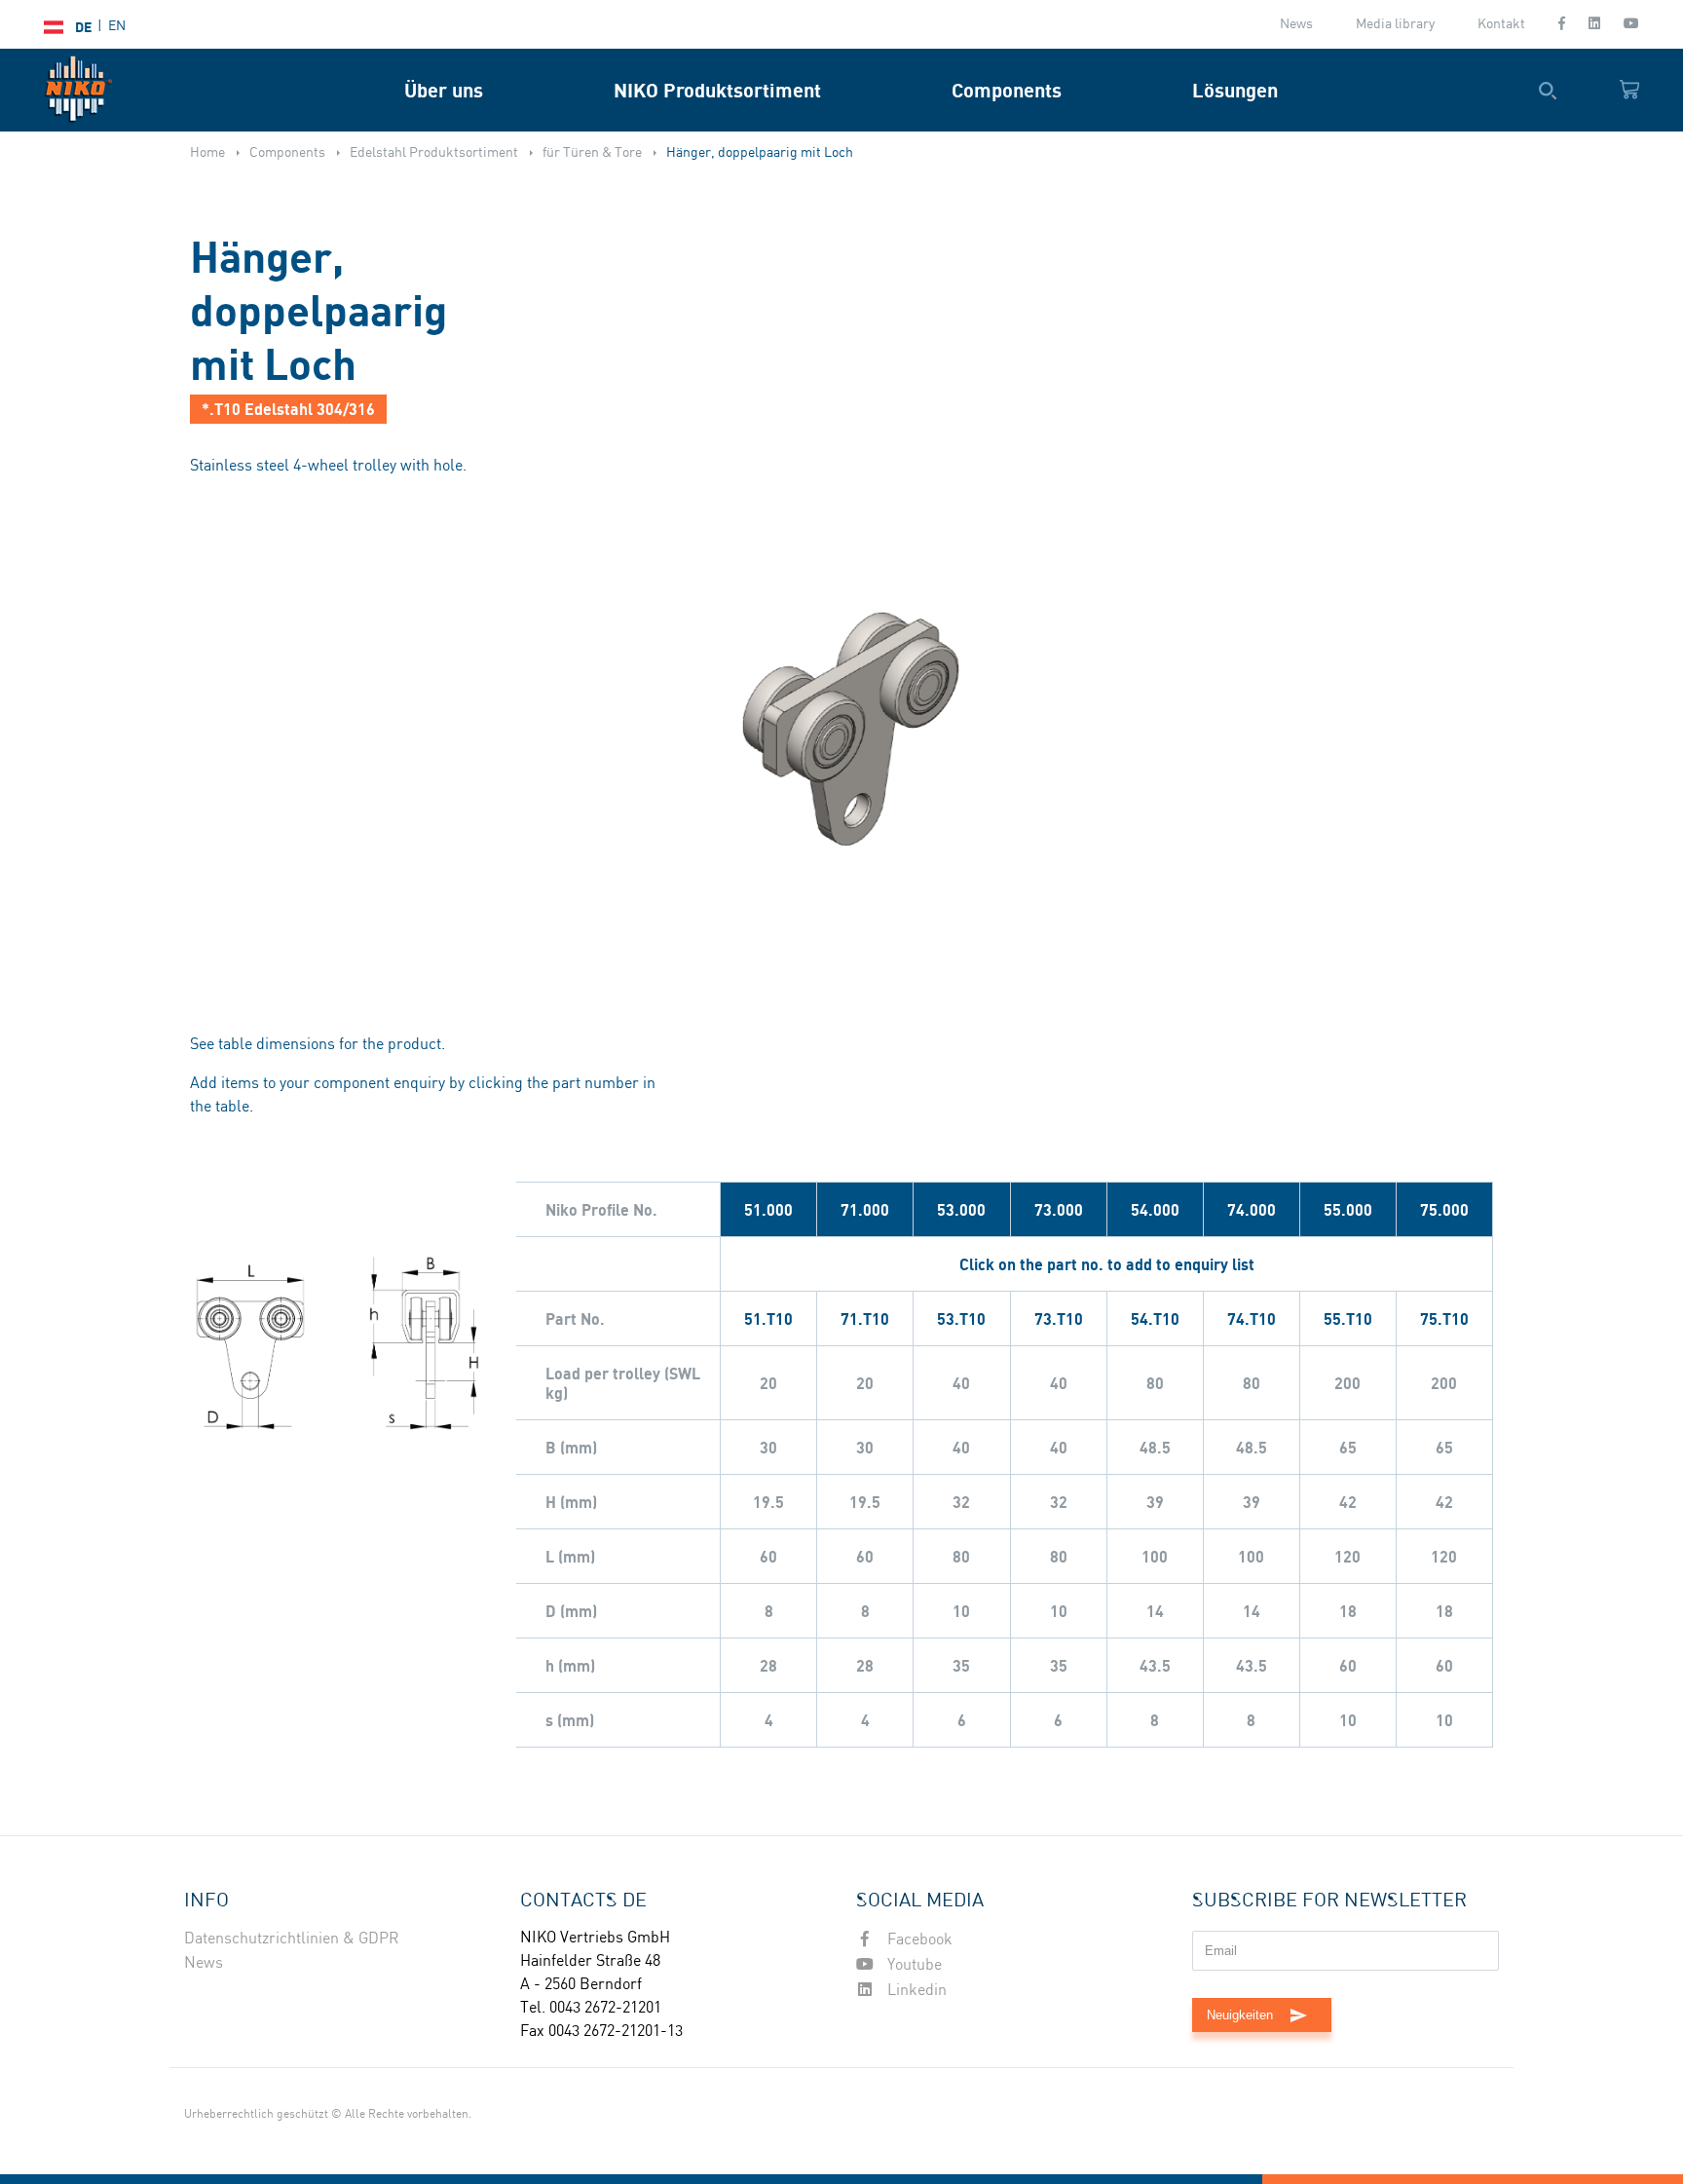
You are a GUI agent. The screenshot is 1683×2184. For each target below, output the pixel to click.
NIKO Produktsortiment (717, 90)
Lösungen (1235, 90)
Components (1007, 90)
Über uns (444, 90)
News (1296, 24)
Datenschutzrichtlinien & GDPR (292, 1939)
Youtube (913, 1965)
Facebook (918, 1940)
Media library (1395, 24)
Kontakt (1501, 24)
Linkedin (915, 1991)
